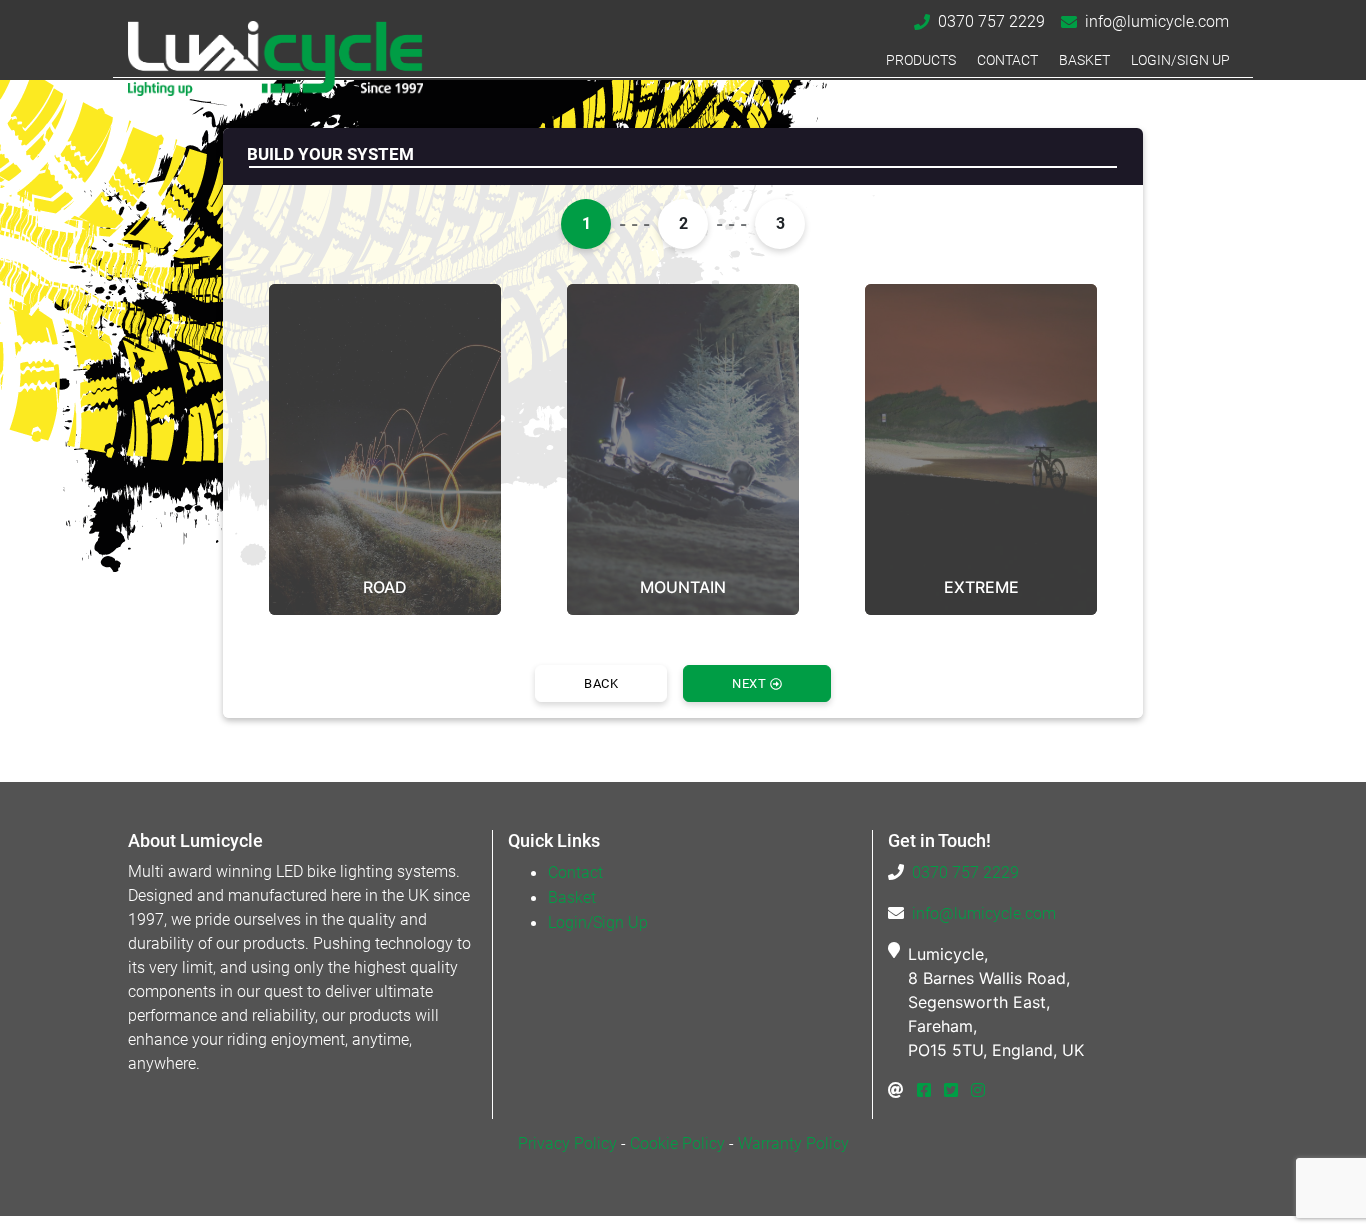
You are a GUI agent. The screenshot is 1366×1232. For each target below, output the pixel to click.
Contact (1007, 60)
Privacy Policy (567, 1143)
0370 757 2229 (991, 21)
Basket (1084, 60)
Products (921, 60)
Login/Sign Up (1180, 60)
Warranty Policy (793, 1143)
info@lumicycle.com (1157, 21)
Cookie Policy (677, 1143)
